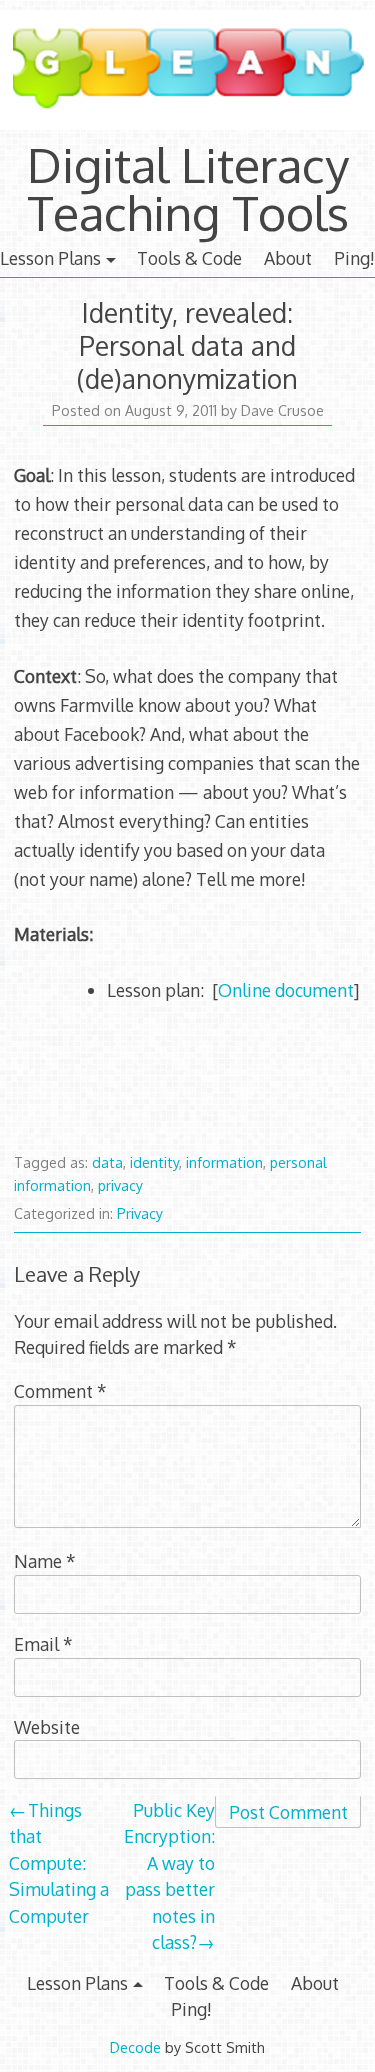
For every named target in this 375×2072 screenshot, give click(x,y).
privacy (120, 1185)
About (288, 258)
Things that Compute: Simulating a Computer (59, 1863)
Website (47, 1727)
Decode (135, 2047)
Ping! (354, 258)
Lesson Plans (50, 258)
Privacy (140, 1213)
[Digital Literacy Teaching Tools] (187, 128)
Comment (60, 1391)
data (107, 1162)
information (224, 1162)
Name (45, 1561)
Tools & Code (189, 258)
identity (154, 1162)
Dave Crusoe (282, 410)
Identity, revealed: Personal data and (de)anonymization (187, 345)
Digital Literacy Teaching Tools (188, 188)
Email (43, 1644)
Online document (286, 990)
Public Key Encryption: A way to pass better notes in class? (169, 1876)
